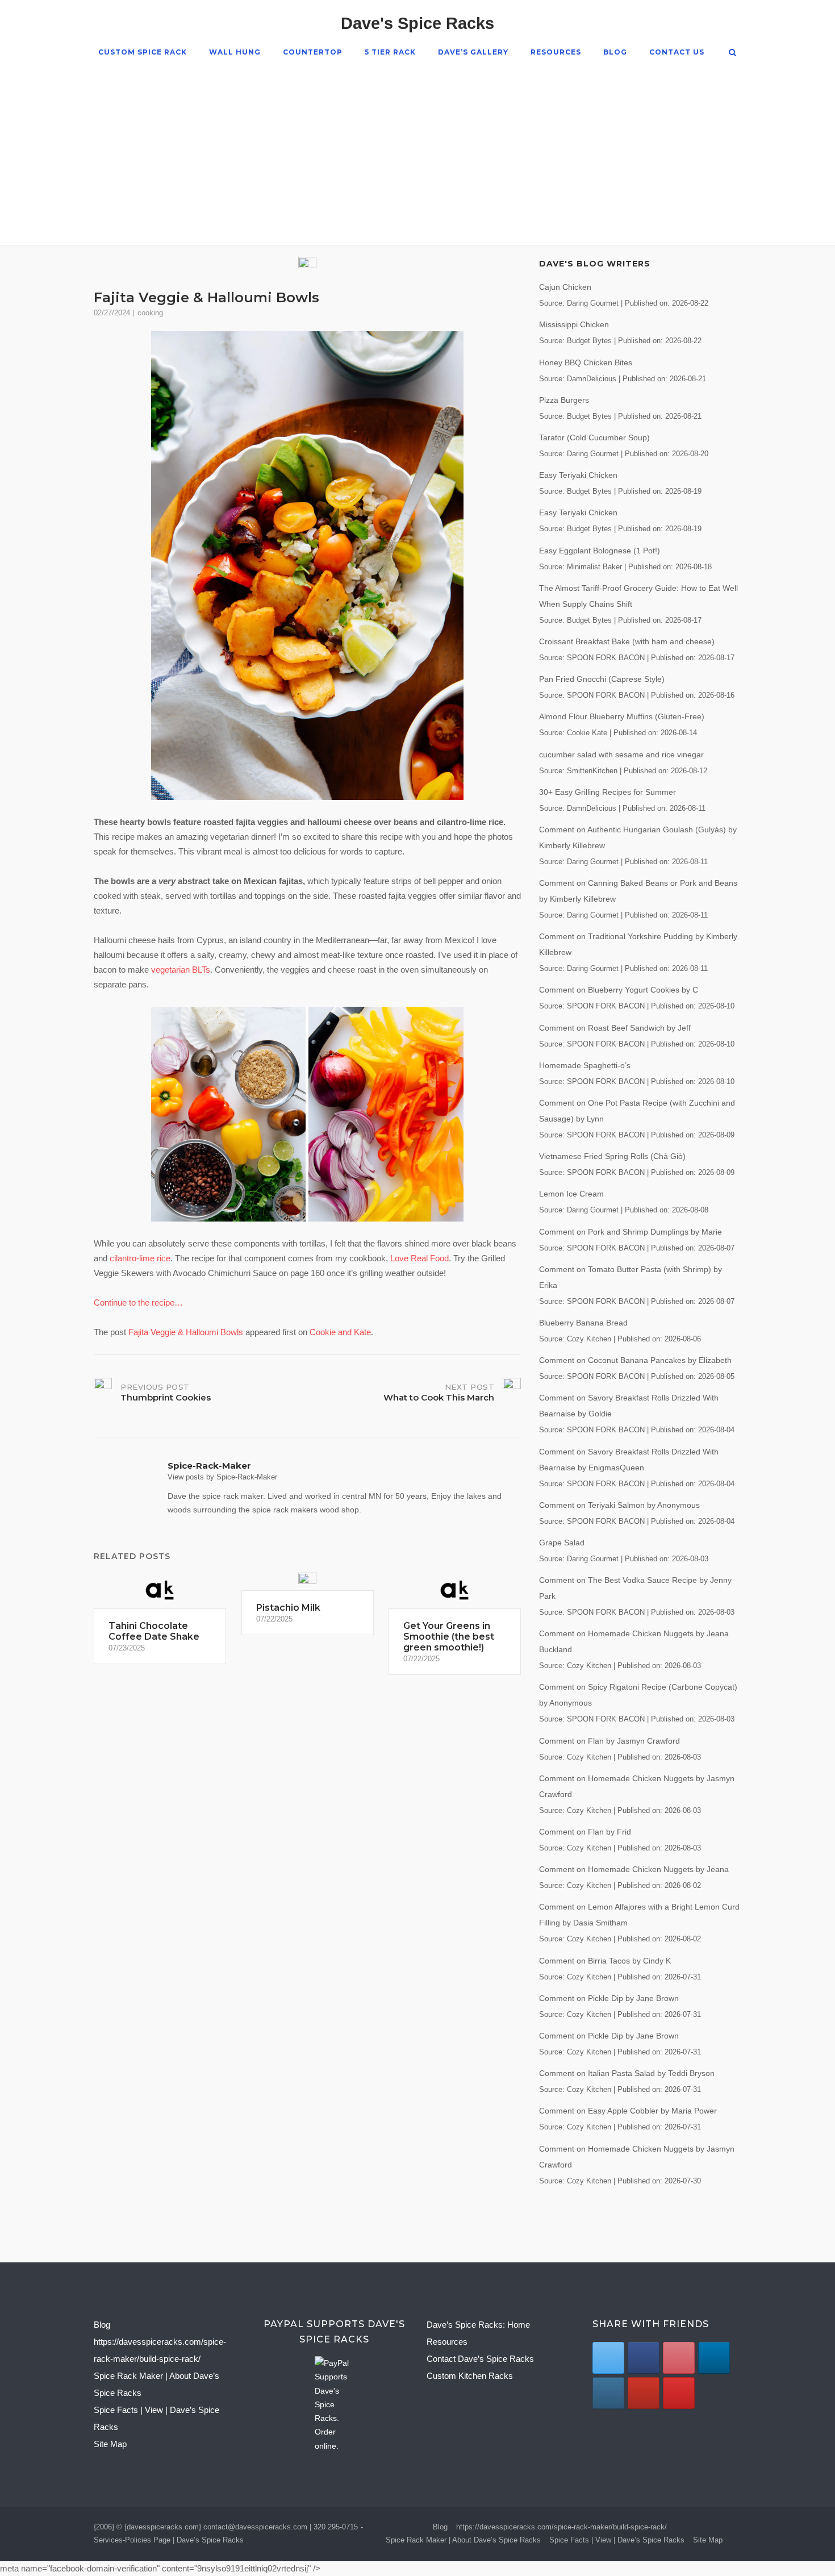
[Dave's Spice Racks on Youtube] (643, 2393)
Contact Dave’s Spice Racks (480, 2359)
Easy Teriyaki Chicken (578, 475)
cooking (150, 313)
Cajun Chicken (565, 287)
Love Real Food (419, 1258)
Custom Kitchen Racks (470, 2376)
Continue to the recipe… (138, 1302)
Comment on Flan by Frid (585, 1832)
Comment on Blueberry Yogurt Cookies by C (619, 990)
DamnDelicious (592, 379)
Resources (556, 52)
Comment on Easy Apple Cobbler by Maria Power (628, 2111)
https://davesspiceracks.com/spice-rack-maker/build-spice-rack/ (561, 2527)
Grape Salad (562, 1543)
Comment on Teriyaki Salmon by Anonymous (619, 1505)
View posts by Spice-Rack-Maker (222, 1477)
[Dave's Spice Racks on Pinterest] (679, 2358)
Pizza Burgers (564, 400)
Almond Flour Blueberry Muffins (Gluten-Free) (622, 716)
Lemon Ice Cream (571, 1194)
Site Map (110, 2444)
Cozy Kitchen (589, 1339)
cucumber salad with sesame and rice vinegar (621, 755)
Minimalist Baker (594, 567)
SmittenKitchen (592, 771)
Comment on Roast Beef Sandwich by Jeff (615, 1028)
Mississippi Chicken (574, 324)
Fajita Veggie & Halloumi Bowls (186, 1332)
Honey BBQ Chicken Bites (586, 362)
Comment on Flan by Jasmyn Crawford (609, 1741)
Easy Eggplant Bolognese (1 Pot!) (600, 551)
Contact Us (677, 52)
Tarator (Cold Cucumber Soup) (594, 437)
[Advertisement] (417, 145)
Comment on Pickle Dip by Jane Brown (609, 1998)
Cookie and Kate (340, 1332)
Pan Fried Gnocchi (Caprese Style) (602, 679)
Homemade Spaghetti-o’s (585, 1065)
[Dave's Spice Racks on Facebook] (643, 2358)
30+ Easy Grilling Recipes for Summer (608, 792)
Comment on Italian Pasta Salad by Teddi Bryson (627, 2073)
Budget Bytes (589, 341)
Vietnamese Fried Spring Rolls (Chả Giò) (612, 1156)
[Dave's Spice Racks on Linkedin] (714, 2358)
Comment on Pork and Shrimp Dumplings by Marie (631, 1232)
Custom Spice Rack (143, 52)
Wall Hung (235, 52)
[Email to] (679, 2393)
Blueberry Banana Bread (583, 1323)
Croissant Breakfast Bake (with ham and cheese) (627, 641)
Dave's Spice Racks (417, 23)
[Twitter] (608, 2358)
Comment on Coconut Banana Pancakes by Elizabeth (635, 1360)
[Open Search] (732, 53)
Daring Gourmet (593, 303)
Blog (615, 52)
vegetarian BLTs (181, 970)
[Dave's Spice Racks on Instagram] (608, 2393)
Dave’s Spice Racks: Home (478, 2325)
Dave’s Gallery (473, 52)
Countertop (313, 52)
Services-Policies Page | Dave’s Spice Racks (169, 2540)
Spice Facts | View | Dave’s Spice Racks (617, 2540)
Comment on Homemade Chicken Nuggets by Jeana (634, 1869)
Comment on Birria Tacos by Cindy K (605, 1961)
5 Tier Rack (390, 52)
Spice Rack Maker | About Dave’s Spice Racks (463, 2540)
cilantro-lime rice (140, 1258)
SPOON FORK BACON (606, 658)
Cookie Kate (587, 733)
